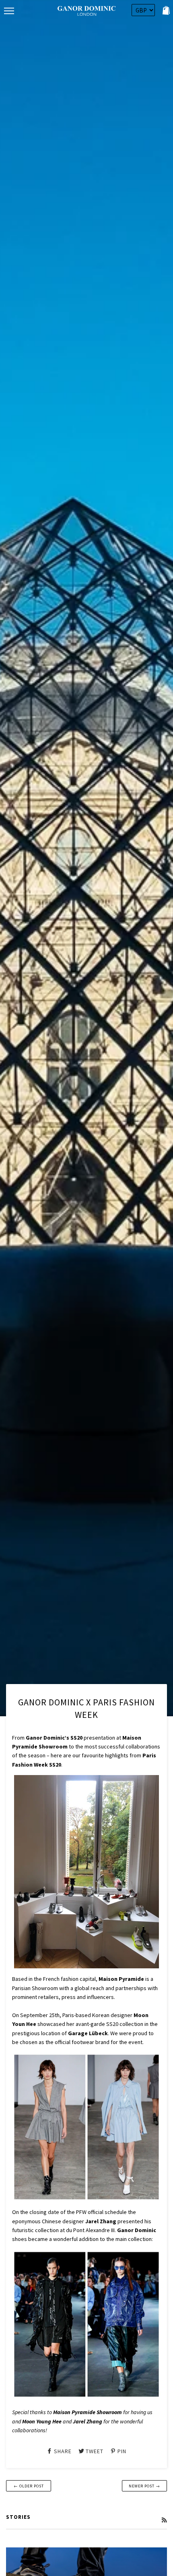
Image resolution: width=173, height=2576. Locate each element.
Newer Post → (144, 2486)
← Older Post (29, 2486)
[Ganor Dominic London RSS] (164, 2520)
